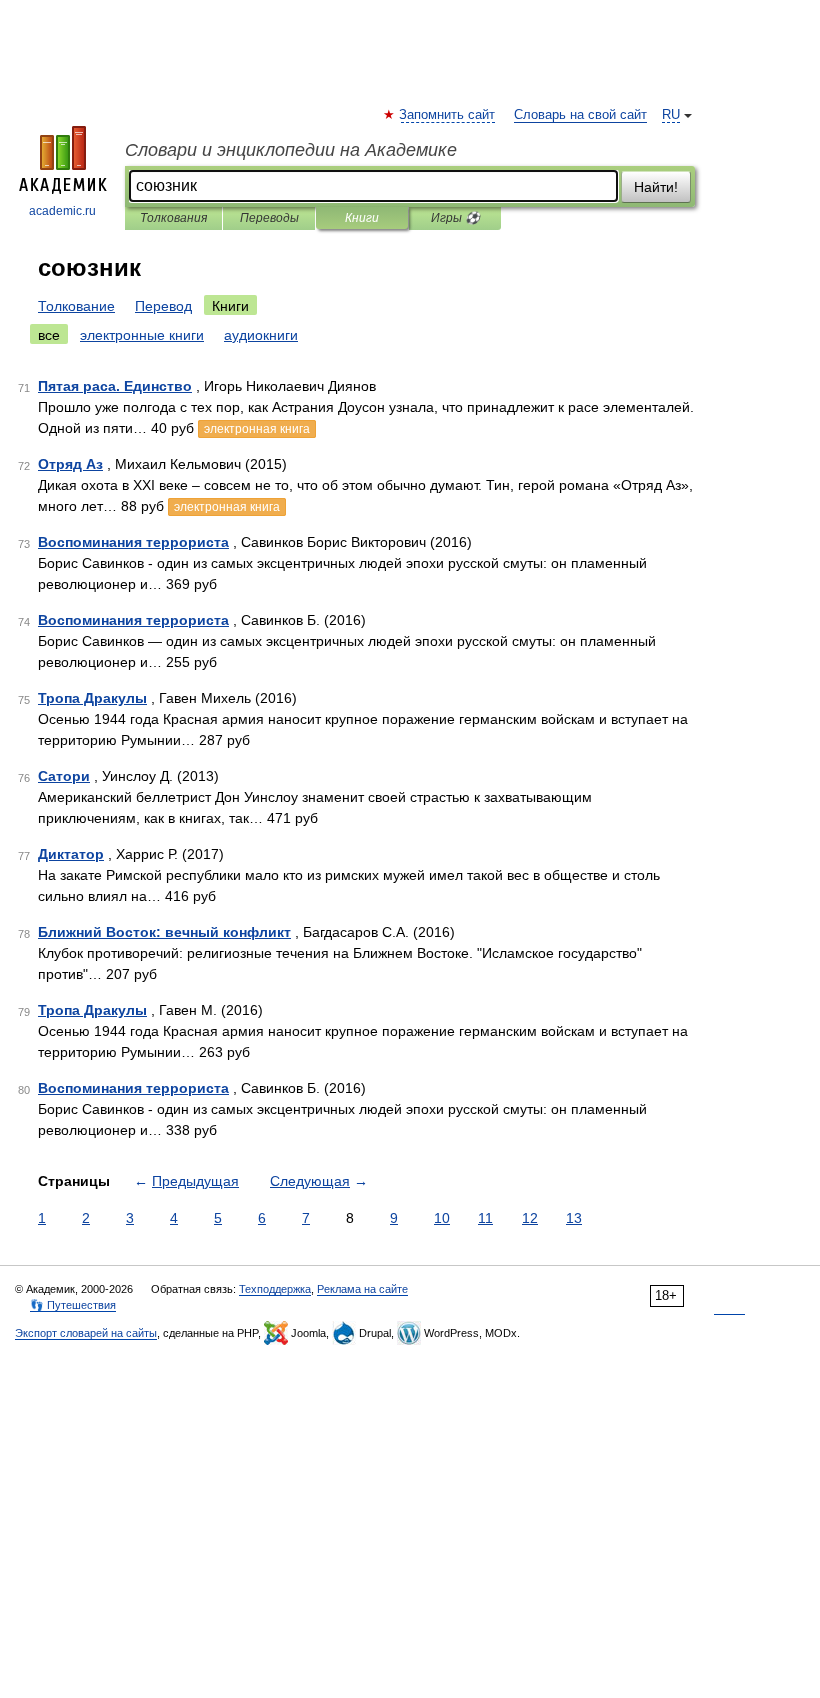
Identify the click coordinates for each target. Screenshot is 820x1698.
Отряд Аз (70, 464)
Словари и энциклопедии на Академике (291, 150)
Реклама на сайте (362, 1289)
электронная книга (257, 429)
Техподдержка (275, 1289)
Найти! (656, 187)
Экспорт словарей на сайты (86, 1333)
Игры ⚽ (455, 218)
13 (574, 1218)
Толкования (173, 218)
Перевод (163, 306)
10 (442, 1218)
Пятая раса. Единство (115, 386)
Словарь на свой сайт (580, 115)
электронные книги (142, 335)
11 (485, 1218)
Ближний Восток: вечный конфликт (164, 932)
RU (671, 115)
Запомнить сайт (448, 115)
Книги (362, 218)
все (49, 335)
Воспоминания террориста (133, 542)
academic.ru (62, 211)
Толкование (76, 306)
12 (530, 1218)
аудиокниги (261, 335)
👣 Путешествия (73, 1305)
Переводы (269, 218)
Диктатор (71, 854)
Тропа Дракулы (92, 698)
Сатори (64, 776)
